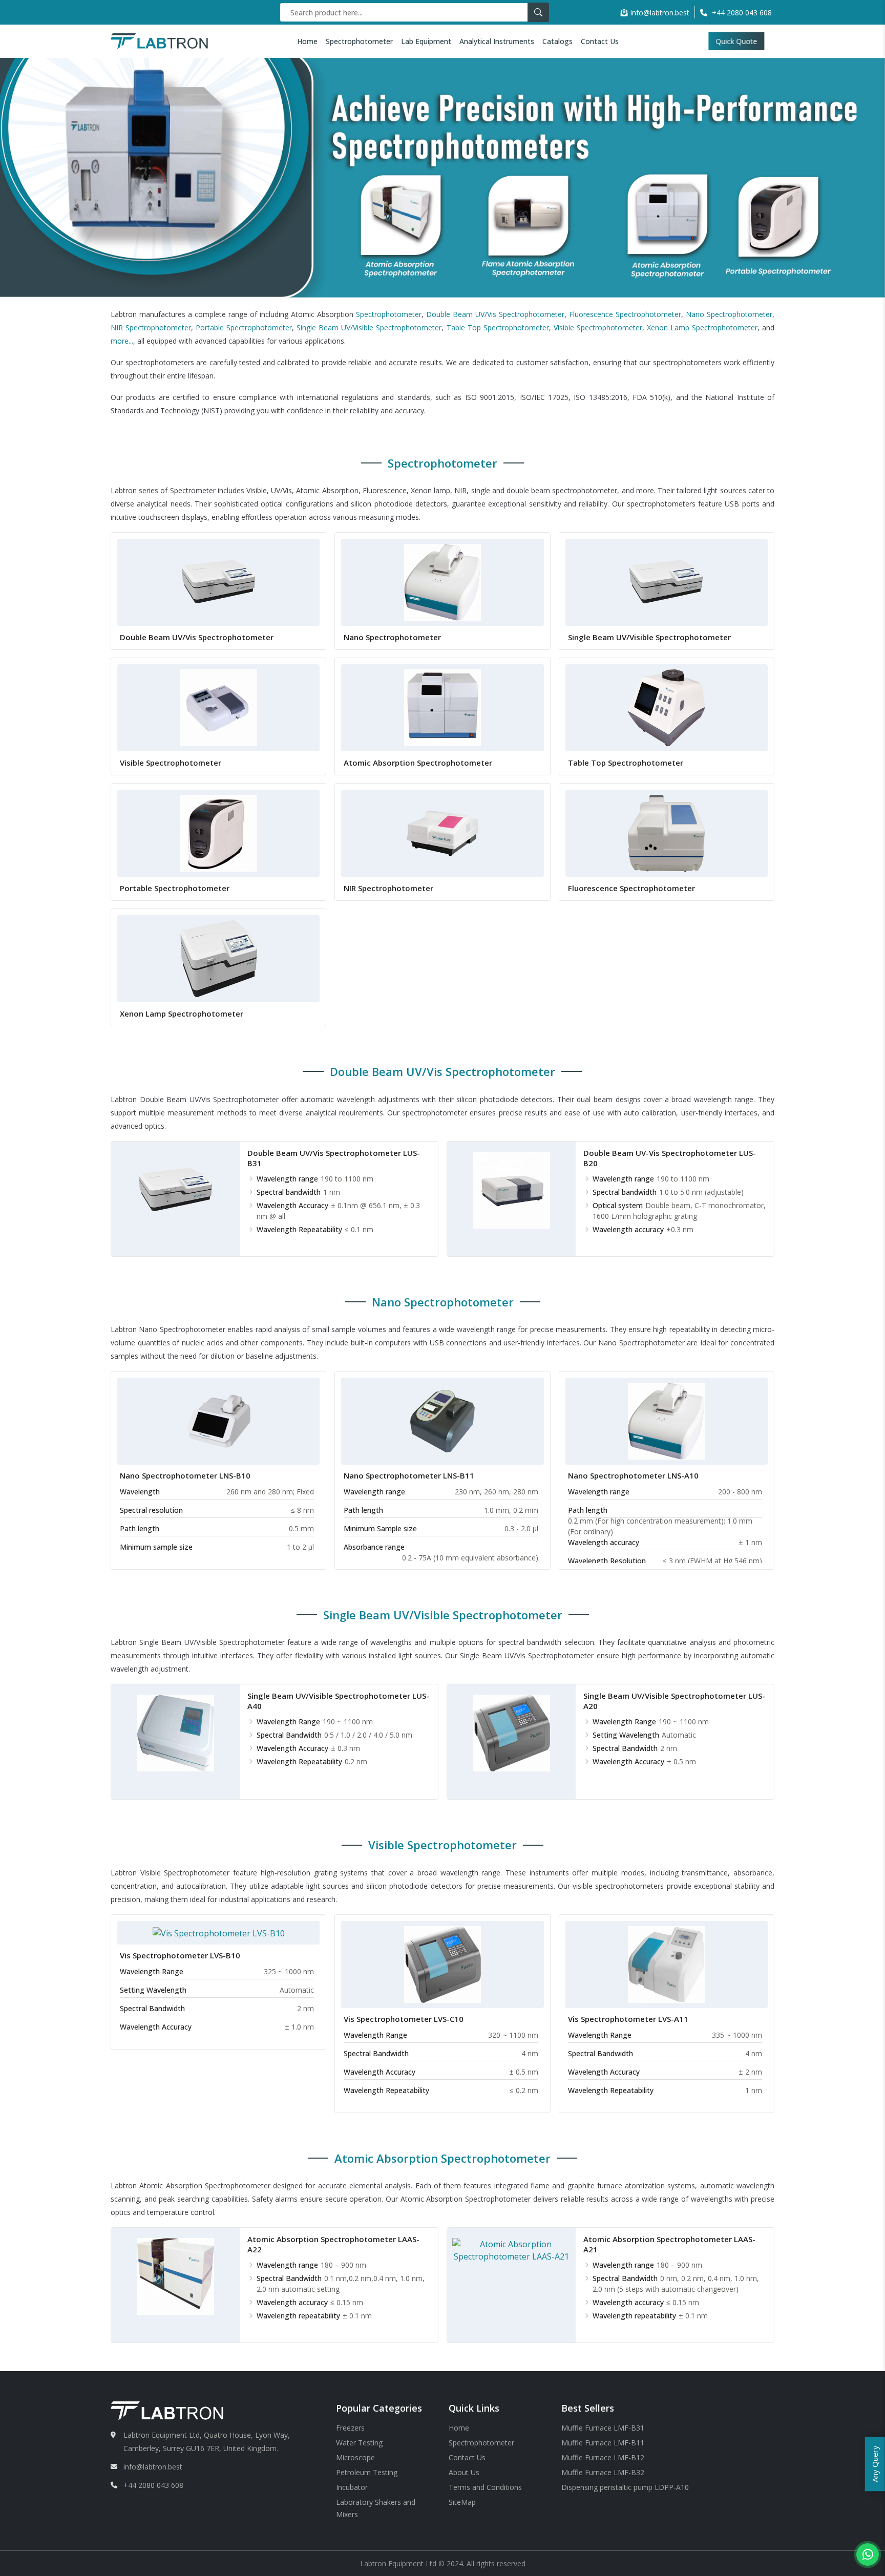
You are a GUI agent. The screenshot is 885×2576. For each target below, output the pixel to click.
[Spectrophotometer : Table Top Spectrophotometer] (666, 707)
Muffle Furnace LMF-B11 (603, 2443)
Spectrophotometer (359, 41)
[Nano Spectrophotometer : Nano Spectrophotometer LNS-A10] (666, 1420)
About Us (464, 2472)
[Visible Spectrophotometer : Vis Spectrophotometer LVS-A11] (666, 1963)
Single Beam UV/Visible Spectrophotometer (369, 328)
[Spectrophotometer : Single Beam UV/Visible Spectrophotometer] (666, 582)
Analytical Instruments (497, 41)
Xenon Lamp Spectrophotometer (702, 328)
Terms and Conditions (485, 2487)
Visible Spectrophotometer (598, 328)
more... (122, 341)
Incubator (352, 2487)
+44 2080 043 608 (153, 2485)
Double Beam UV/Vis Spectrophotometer (495, 314)
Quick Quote (744, 41)
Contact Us (600, 41)
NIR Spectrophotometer (151, 328)
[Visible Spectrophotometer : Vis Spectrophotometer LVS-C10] (442, 1963)
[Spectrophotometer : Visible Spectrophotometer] (219, 707)
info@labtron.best (660, 13)
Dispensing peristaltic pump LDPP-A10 (625, 2487)
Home (307, 41)
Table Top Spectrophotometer (498, 328)
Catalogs (557, 41)
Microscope (355, 2457)
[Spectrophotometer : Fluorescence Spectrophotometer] (666, 833)
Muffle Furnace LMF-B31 (603, 2428)
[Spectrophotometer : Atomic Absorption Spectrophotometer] (442, 707)
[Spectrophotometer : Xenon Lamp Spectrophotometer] (219, 958)
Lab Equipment (426, 41)
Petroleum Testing (367, 2472)
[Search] (538, 12)
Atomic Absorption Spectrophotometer (418, 763)
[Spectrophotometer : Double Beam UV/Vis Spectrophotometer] (219, 582)
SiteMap (462, 2502)
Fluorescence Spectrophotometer (625, 314)
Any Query (875, 2464)
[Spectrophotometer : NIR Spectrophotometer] (442, 833)
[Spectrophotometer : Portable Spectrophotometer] (219, 833)
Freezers (350, 2428)
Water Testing (359, 2443)
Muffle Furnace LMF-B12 (603, 2457)
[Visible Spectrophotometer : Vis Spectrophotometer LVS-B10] (219, 1932)
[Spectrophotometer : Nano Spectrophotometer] (442, 582)
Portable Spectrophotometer (244, 328)
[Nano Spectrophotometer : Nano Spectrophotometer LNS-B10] (219, 1420)
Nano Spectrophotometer (729, 314)
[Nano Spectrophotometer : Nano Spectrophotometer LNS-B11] (442, 1420)
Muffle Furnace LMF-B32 (603, 2472)
